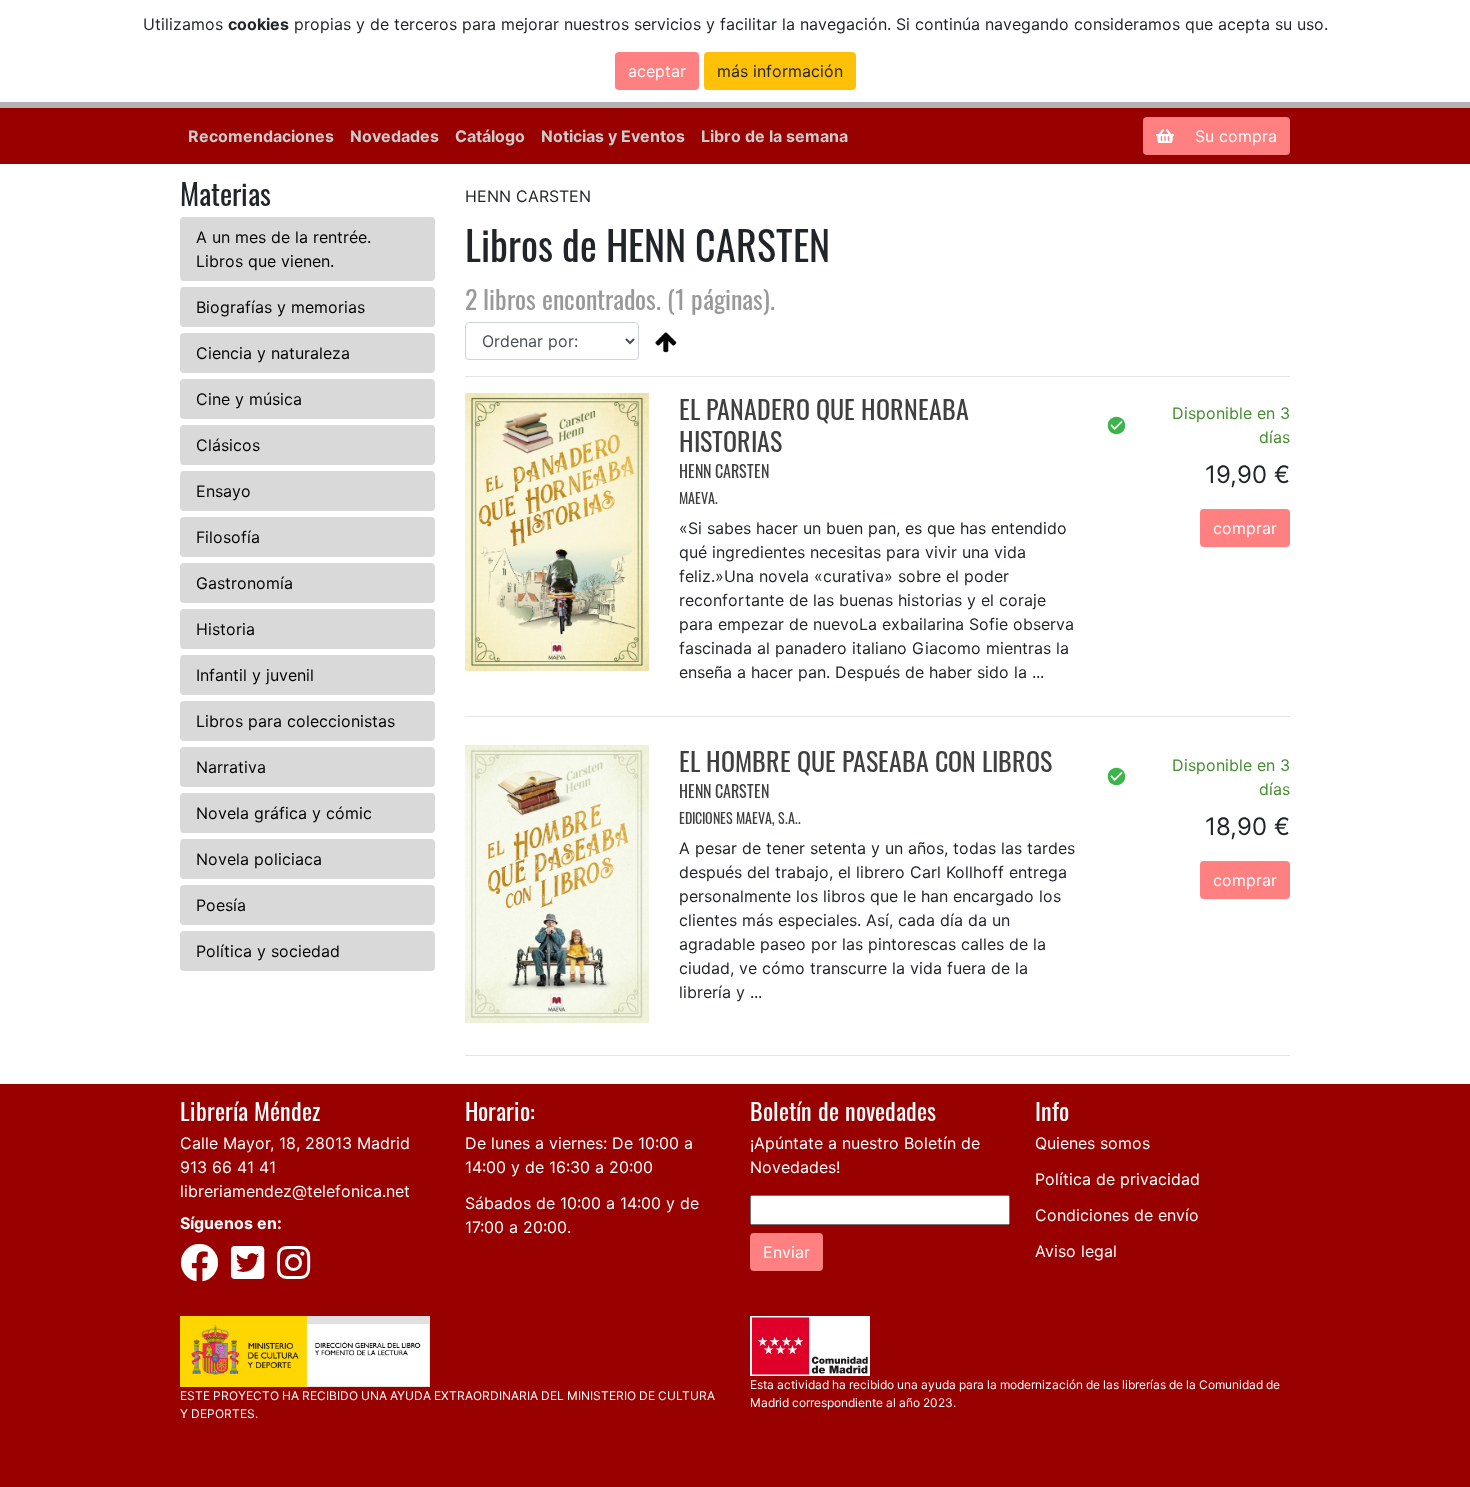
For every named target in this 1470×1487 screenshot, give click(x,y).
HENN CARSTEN (724, 471)
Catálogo (490, 136)
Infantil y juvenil (255, 675)
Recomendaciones (261, 136)
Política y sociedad (268, 951)
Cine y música (249, 399)
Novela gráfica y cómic (284, 813)
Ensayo (223, 491)
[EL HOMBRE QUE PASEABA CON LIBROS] (557, 882)
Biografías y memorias (280, 307)
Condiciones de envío (1117, 1215)
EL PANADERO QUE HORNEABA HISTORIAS (824, 424)
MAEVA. (698, 497)
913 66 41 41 (228, 1167)
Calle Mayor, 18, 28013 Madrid (295, 1143)
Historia (225, 629)
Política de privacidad (1117, 1179)
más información (780, 71)
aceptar (657, 71)
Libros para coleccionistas (295, 721)
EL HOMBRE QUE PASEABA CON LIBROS (865, 760)
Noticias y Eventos (613, 136)
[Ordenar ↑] (666, 341)
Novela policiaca (259, 859)
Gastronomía (244, 583)
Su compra (1233, 136)
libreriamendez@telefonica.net (295, 1191)
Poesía (221, 905)
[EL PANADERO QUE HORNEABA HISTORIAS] (557, 531)
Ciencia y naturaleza (273, 353)
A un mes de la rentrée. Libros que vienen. (283, 249)
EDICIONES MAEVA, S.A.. (740, 817)
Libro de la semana (774, 136)
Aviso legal (1076, 1251)
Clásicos (228, 445)
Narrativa (231, 767)
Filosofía (228, 537)
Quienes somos (1092, 1143)
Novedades (394, 136)
